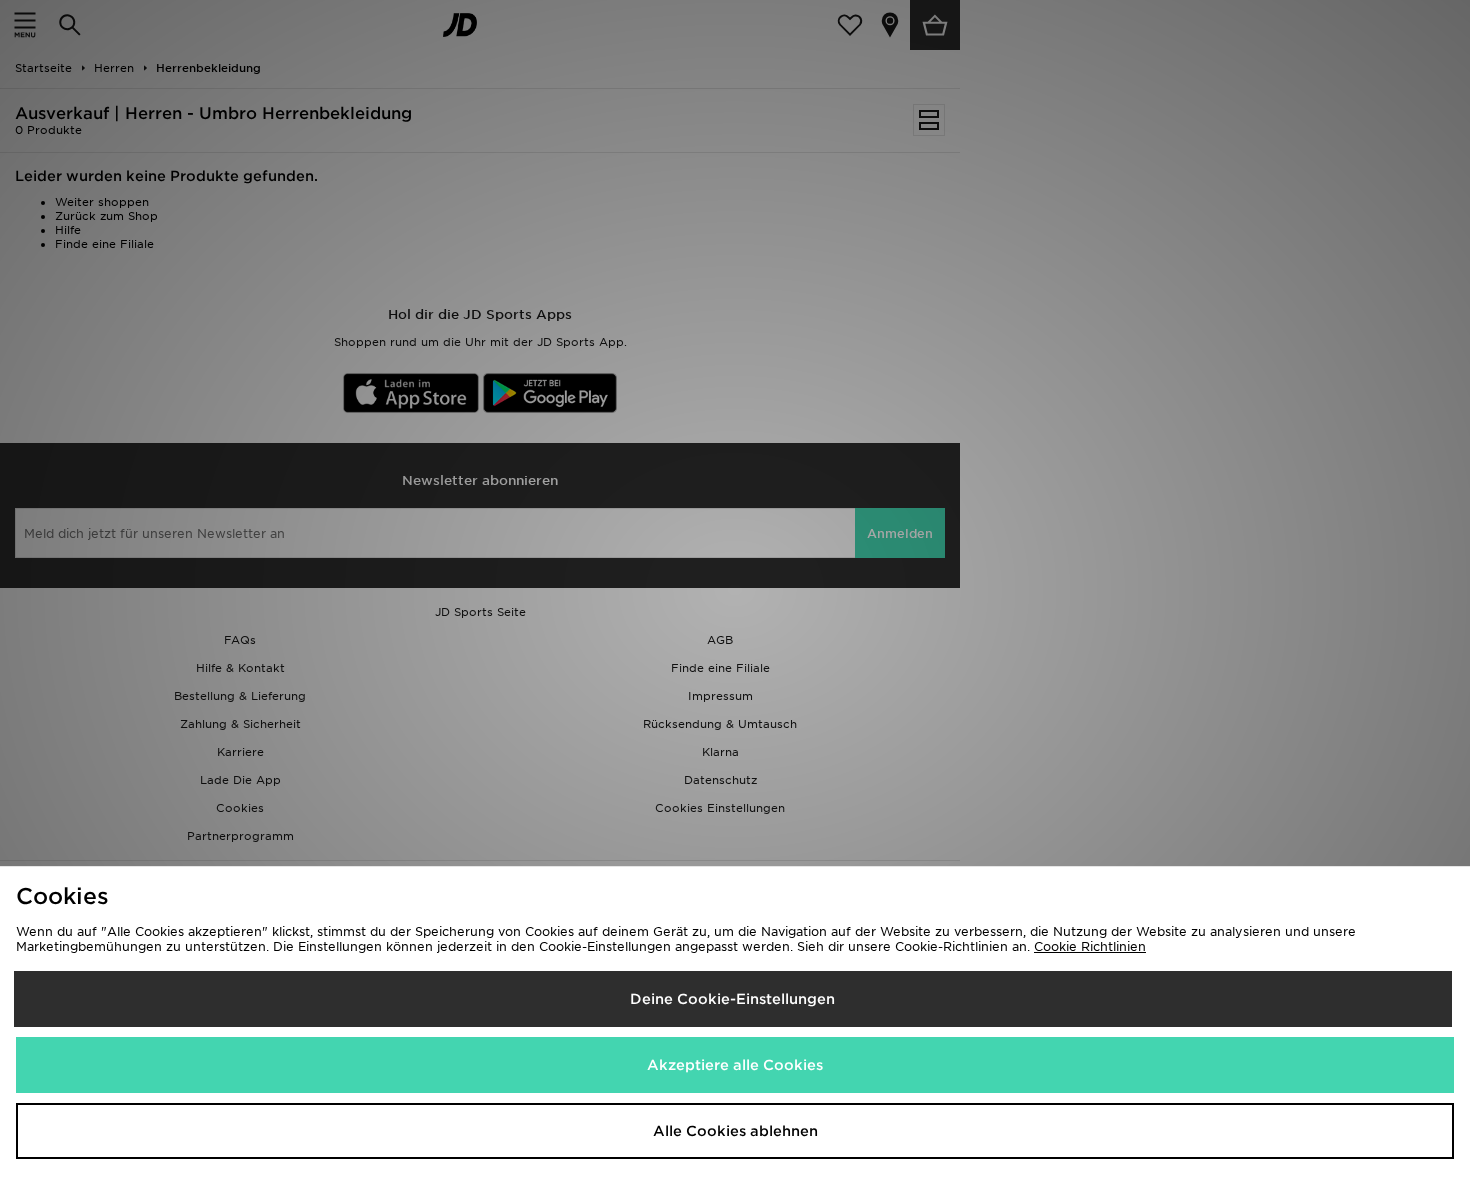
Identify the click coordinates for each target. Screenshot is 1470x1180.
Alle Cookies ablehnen (735, 1131)
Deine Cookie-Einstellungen (732, 999)
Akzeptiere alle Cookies (735, 1065)
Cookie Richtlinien (1090, 946)
